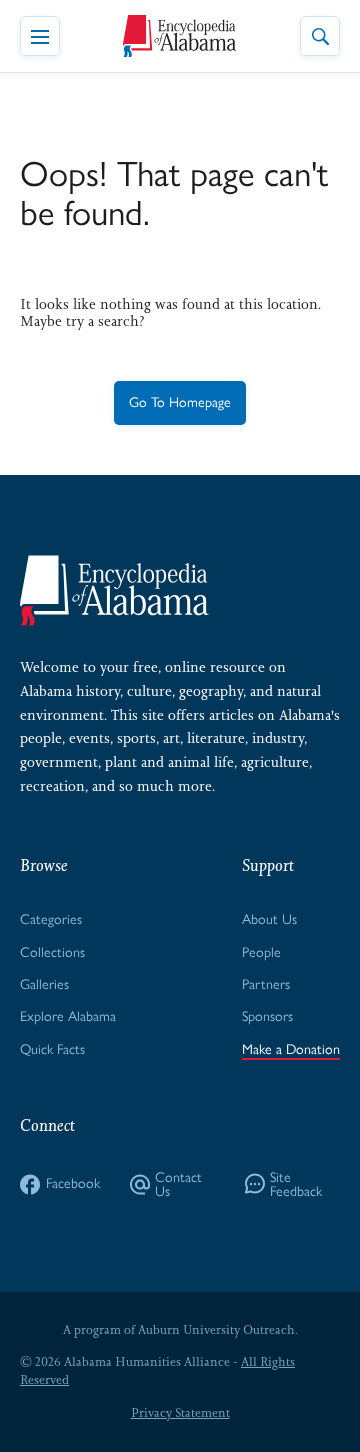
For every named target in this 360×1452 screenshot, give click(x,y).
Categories (51, 919)
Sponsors (267, 1016)
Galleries (44, 984)
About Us (269, 919)
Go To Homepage (180, 402)
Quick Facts (52, 1049)
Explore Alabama (68, 1016)
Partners (266, 984)
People (261, 952)
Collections (52, 952)
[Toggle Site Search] (320, 36)
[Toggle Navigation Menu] (40, 36)
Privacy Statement (180, 1413)
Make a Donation (291, 1049)
